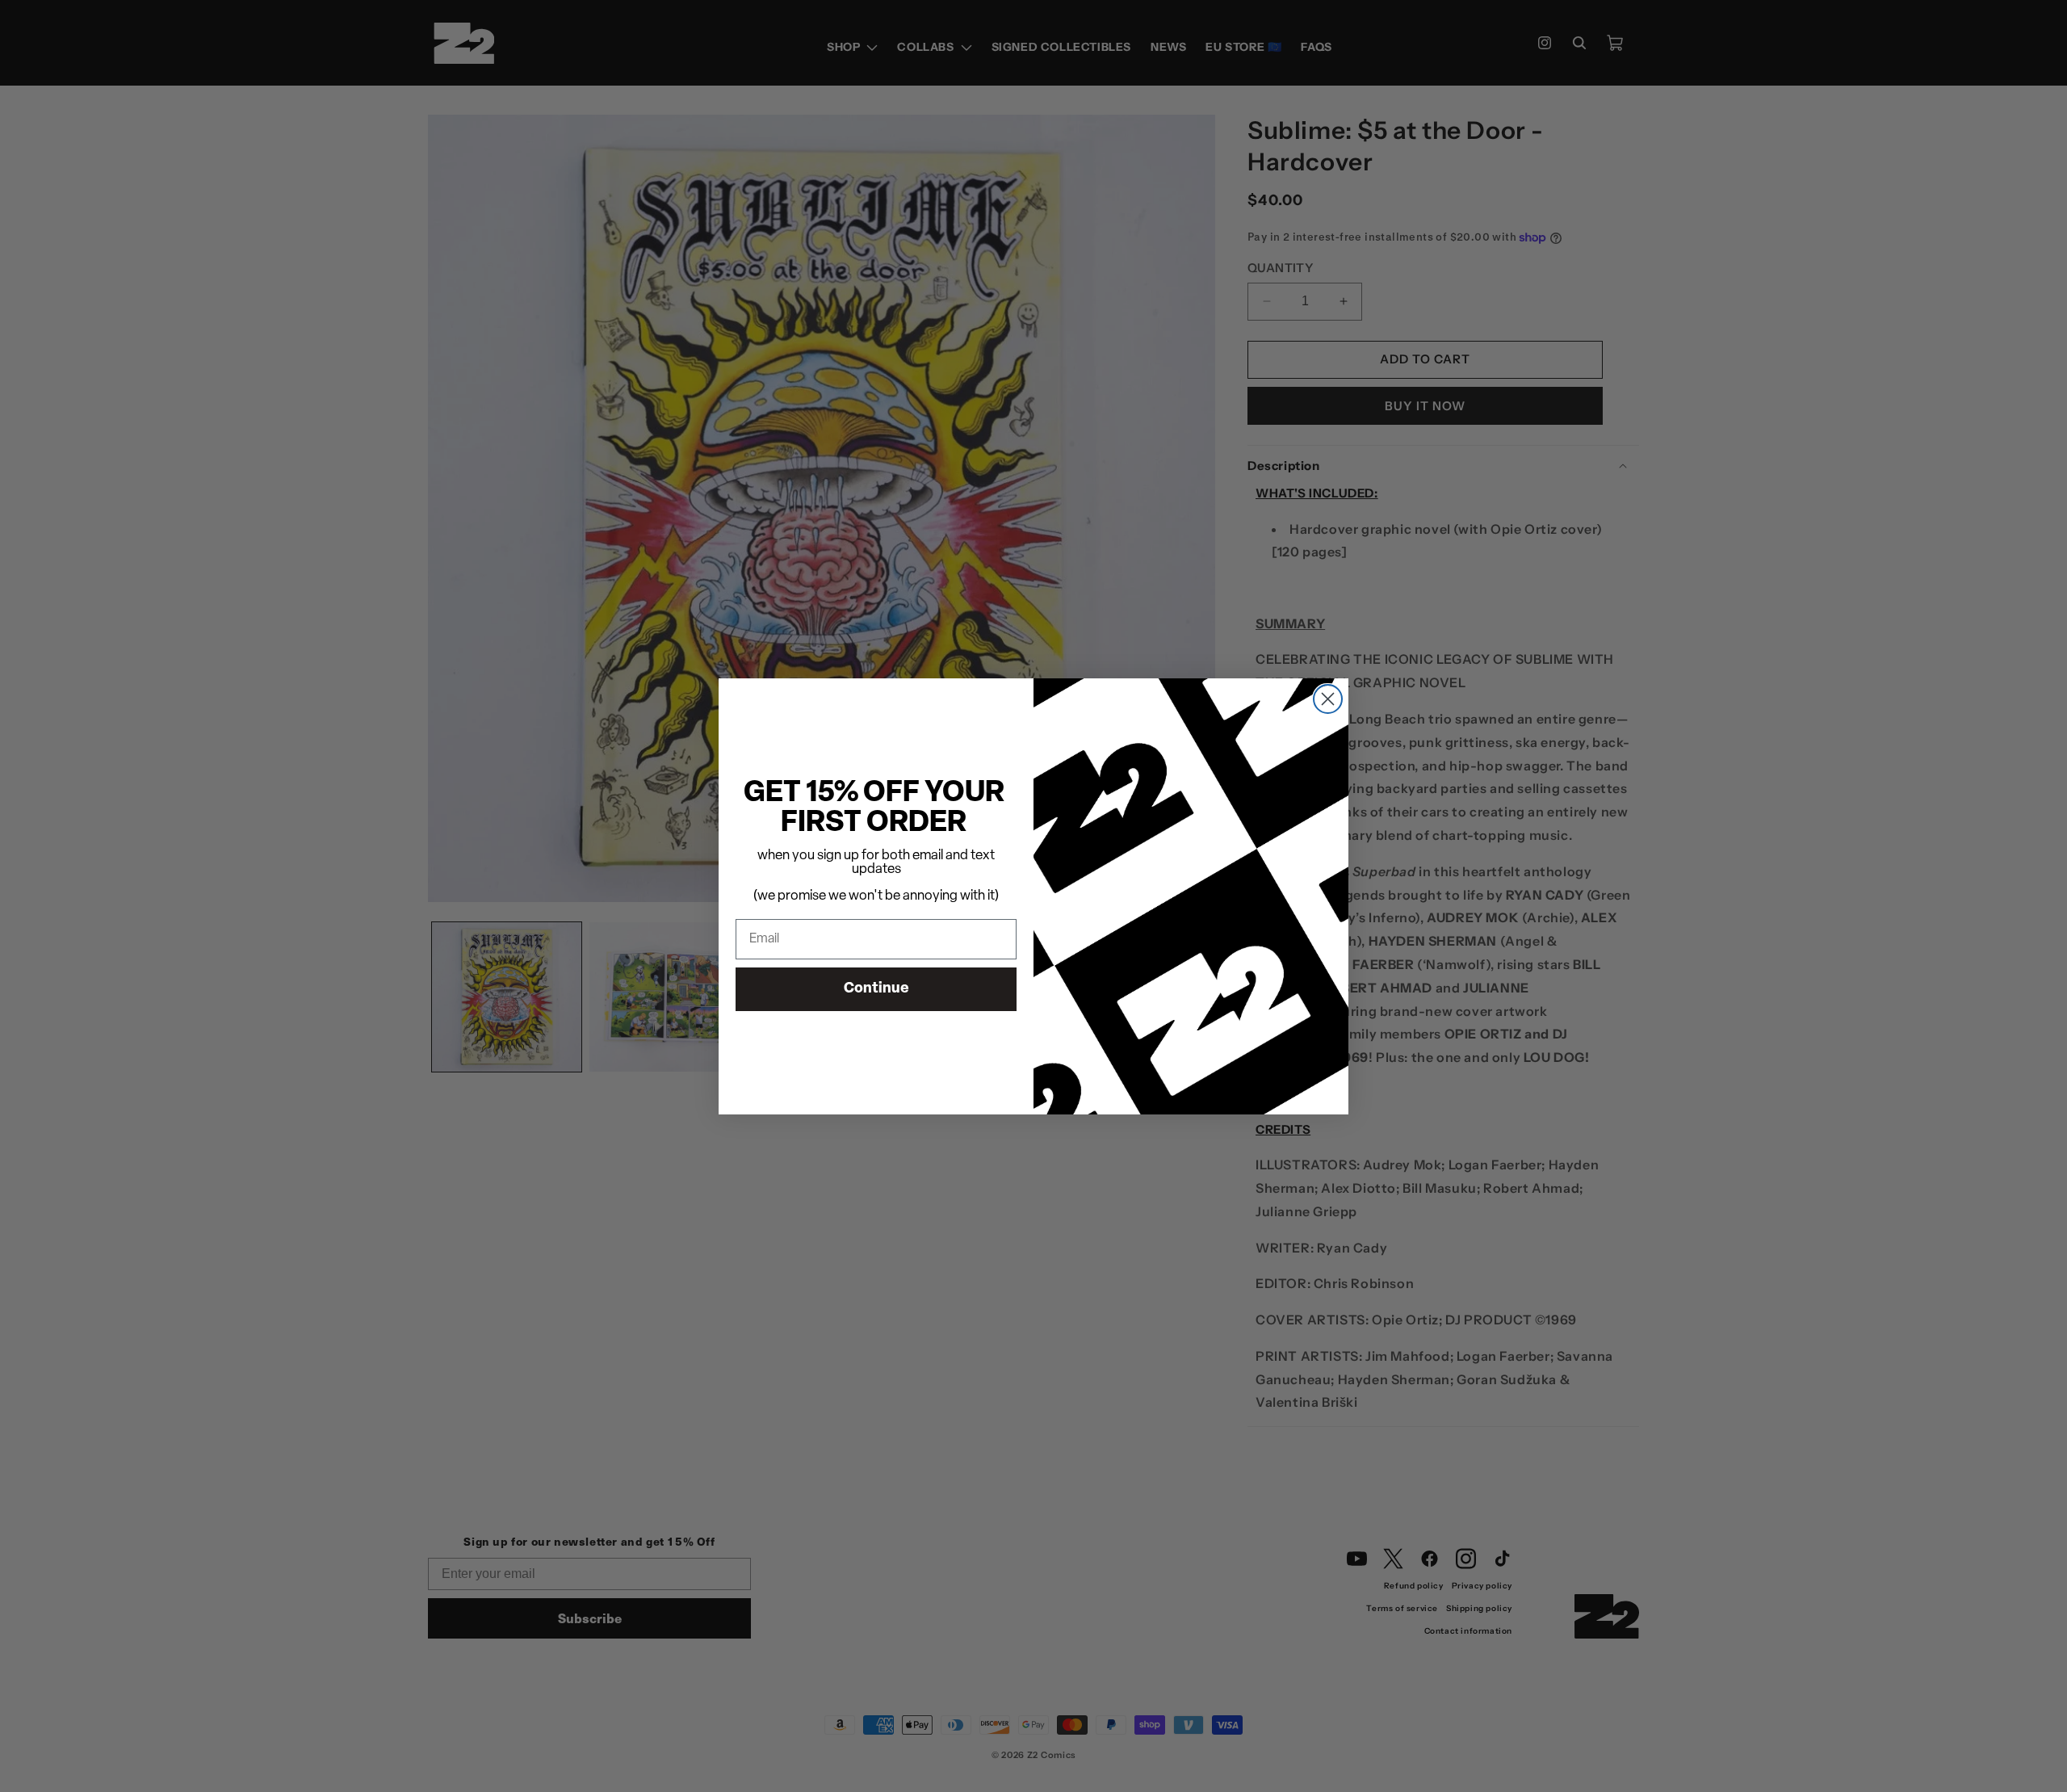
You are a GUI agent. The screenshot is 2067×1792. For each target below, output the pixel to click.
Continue (876, 989)
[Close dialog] (1328, 699)
